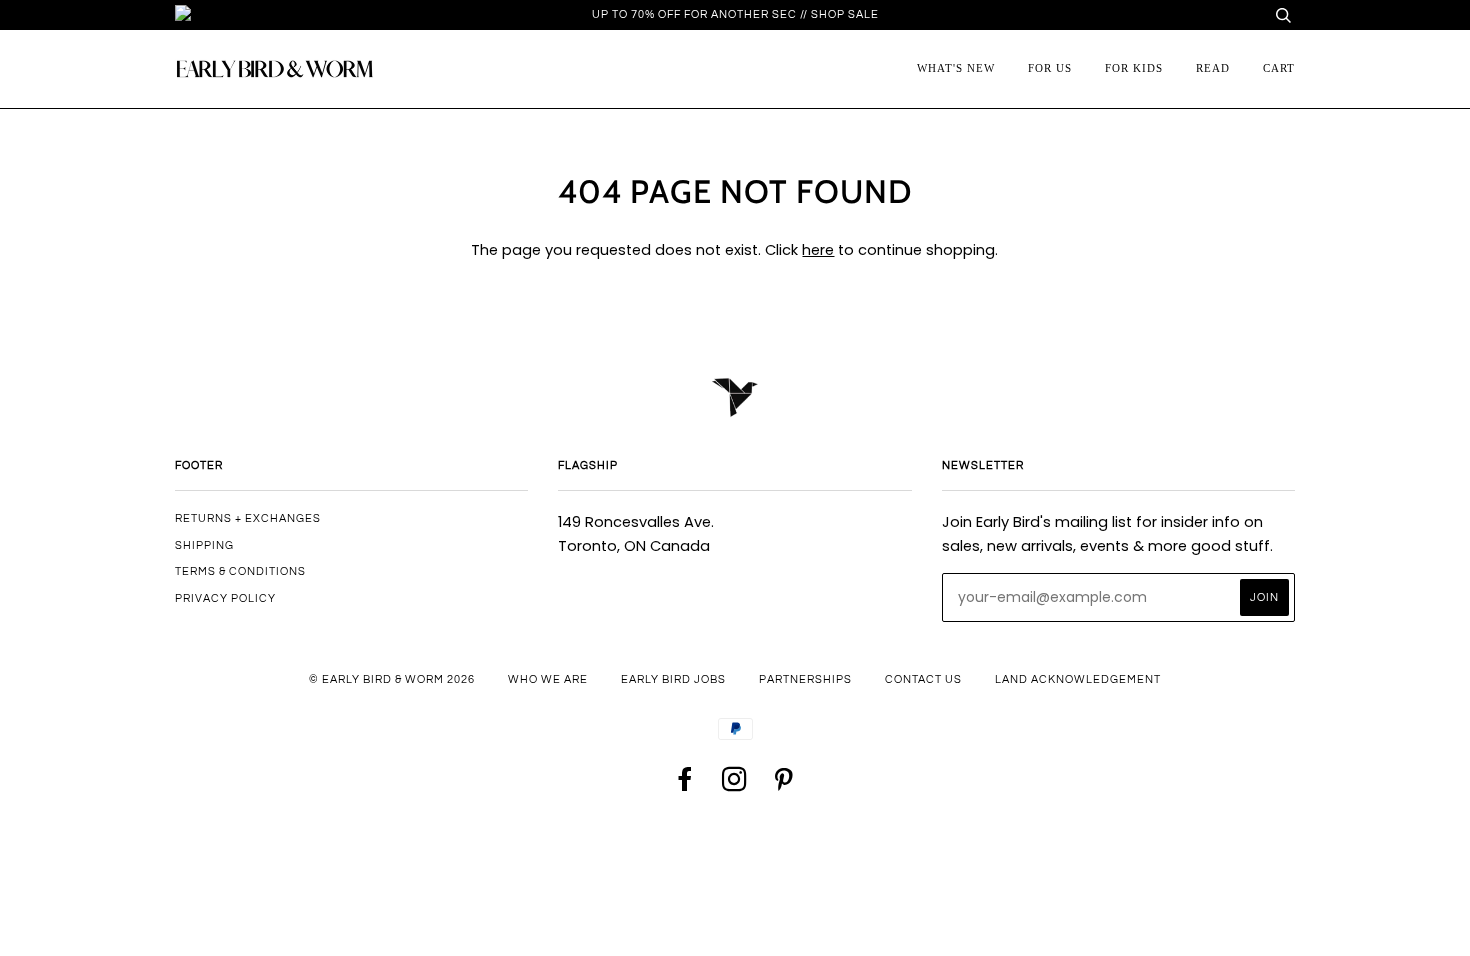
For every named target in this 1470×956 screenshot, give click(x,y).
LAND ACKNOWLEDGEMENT (1078, 679)
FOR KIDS (1134, 68)
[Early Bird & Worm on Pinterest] (784, 785)
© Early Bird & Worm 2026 (392, 679)
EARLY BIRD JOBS (673, 679)
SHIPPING (204, 545)
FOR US (1050, 68)
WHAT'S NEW (956, 68)
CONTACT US (923, 679)
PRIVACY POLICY (225, 598)
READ (1213, 68)
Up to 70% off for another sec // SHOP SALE (735, 14)
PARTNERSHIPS (805, 679)
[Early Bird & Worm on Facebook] (686, 785)
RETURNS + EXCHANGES (248, 518)
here (818, 250)
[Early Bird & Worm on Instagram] (735, 785)
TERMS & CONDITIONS (240, 571)
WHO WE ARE (548, 679)
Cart (1279, 68)
